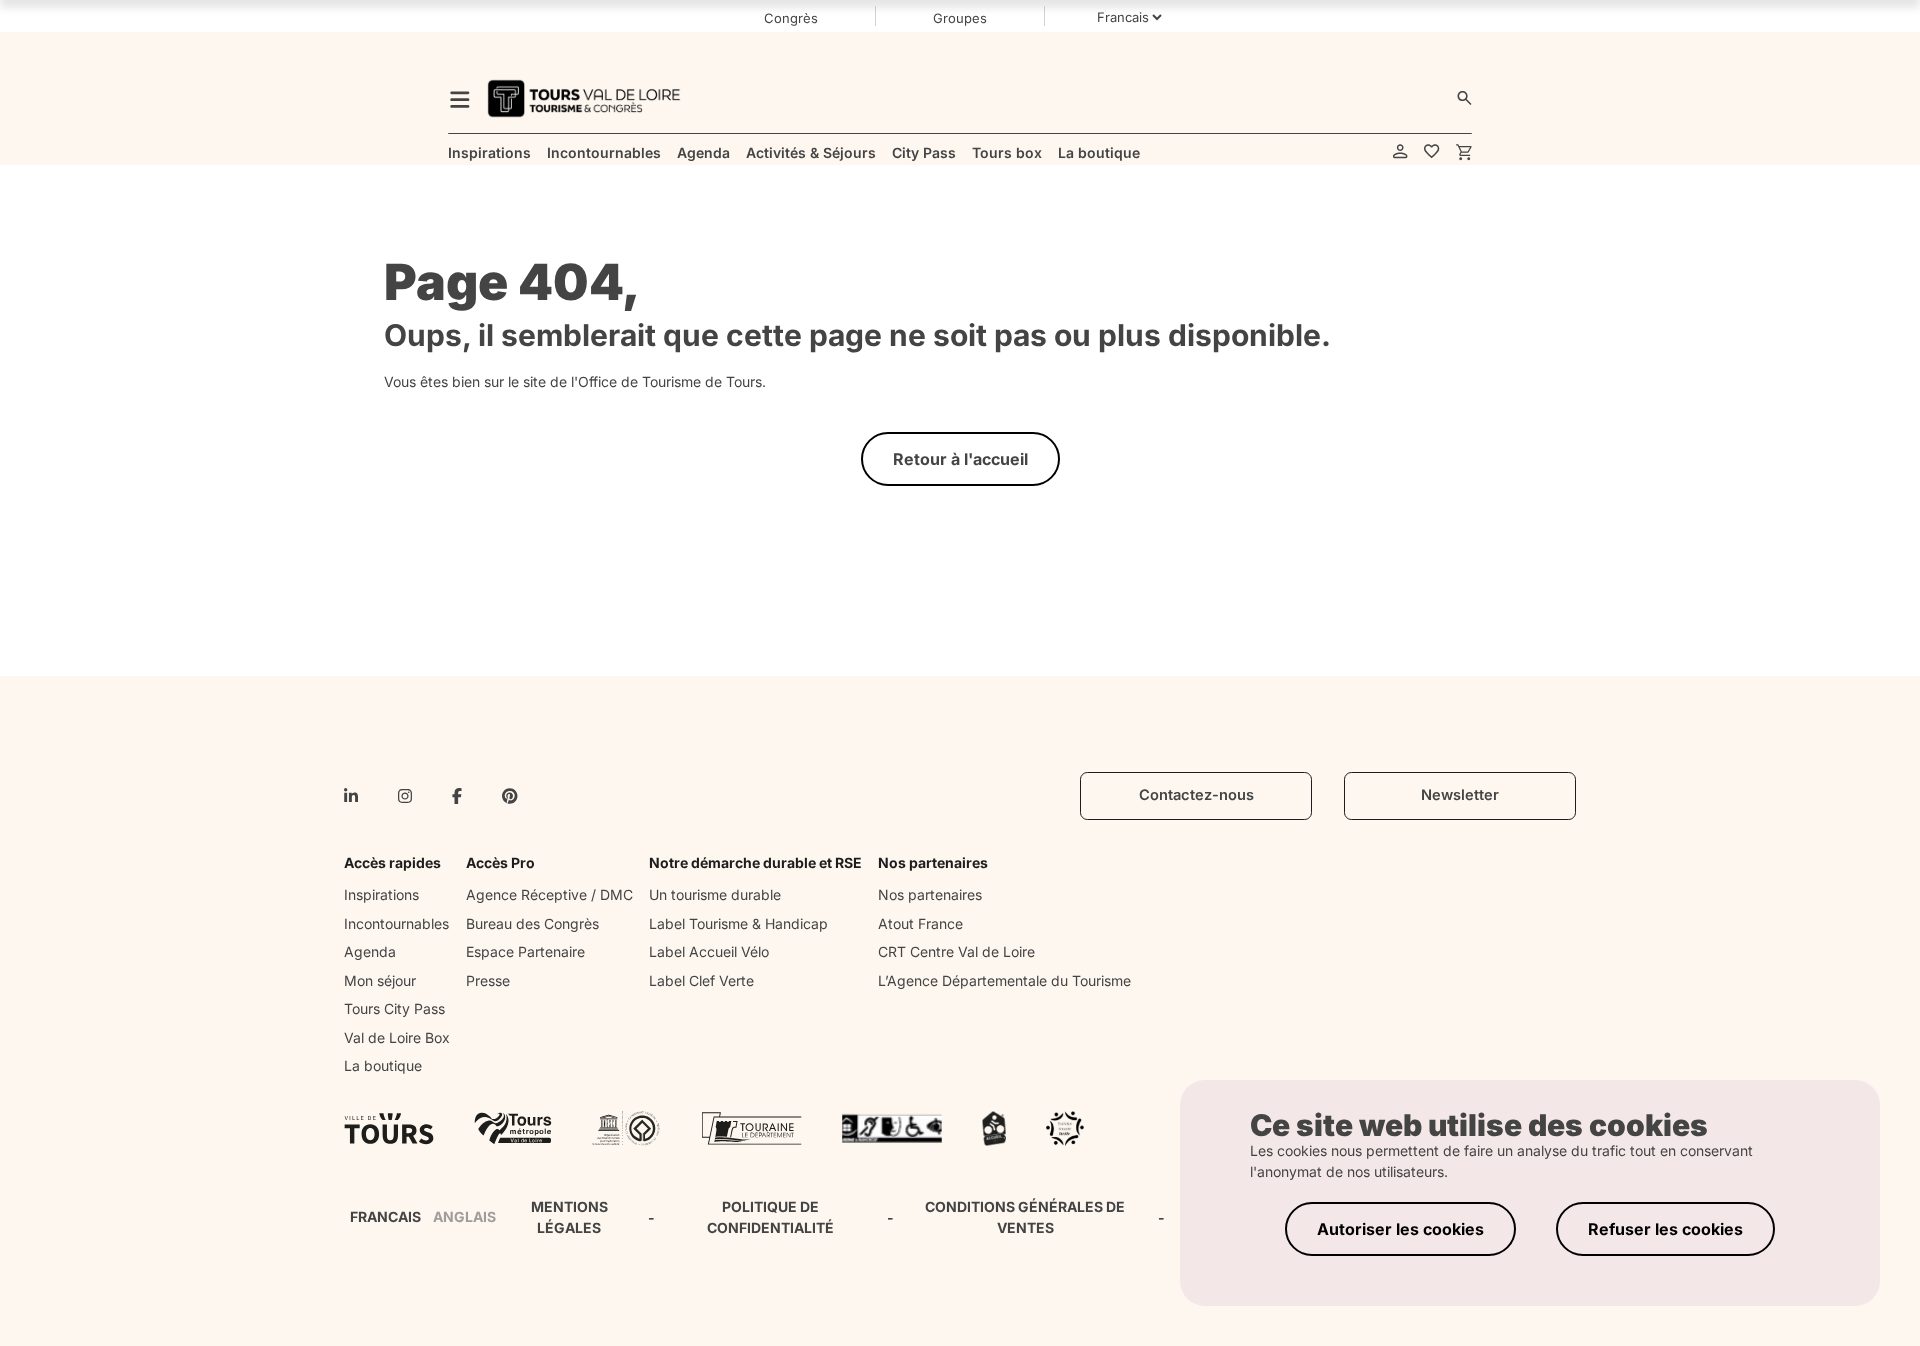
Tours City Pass (394, 1008)
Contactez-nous (1196, 795)
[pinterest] (510, 796)
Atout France (920, 923)
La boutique (383, 1065)
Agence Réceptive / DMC (549, 894)
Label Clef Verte (701, 980)
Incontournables (396, 923)
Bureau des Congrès (532, 923)
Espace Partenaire (525, 951)
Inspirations (381, 894)
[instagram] (405, 796)
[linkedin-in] (351, 796)
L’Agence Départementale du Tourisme (1004, 980)
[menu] (460, 98)
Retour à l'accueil (960, 459)
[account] (1400, 152)
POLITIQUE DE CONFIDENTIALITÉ (770, 1217)
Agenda (370, 951)
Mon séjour (380, 980)
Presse (488, 980)
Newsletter (1460, 795)
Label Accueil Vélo (709, 951)
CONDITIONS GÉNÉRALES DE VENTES (1025, 1217)
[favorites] (1432, 152)
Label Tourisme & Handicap (738, 923)
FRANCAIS (385, 1216)
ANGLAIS (464, 1216)
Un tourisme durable (715, 894)
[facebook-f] (457, 796)
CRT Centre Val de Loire (956, 951)
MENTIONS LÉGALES (569, 1217)
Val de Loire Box (397, 1037)
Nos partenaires (930, 894)
